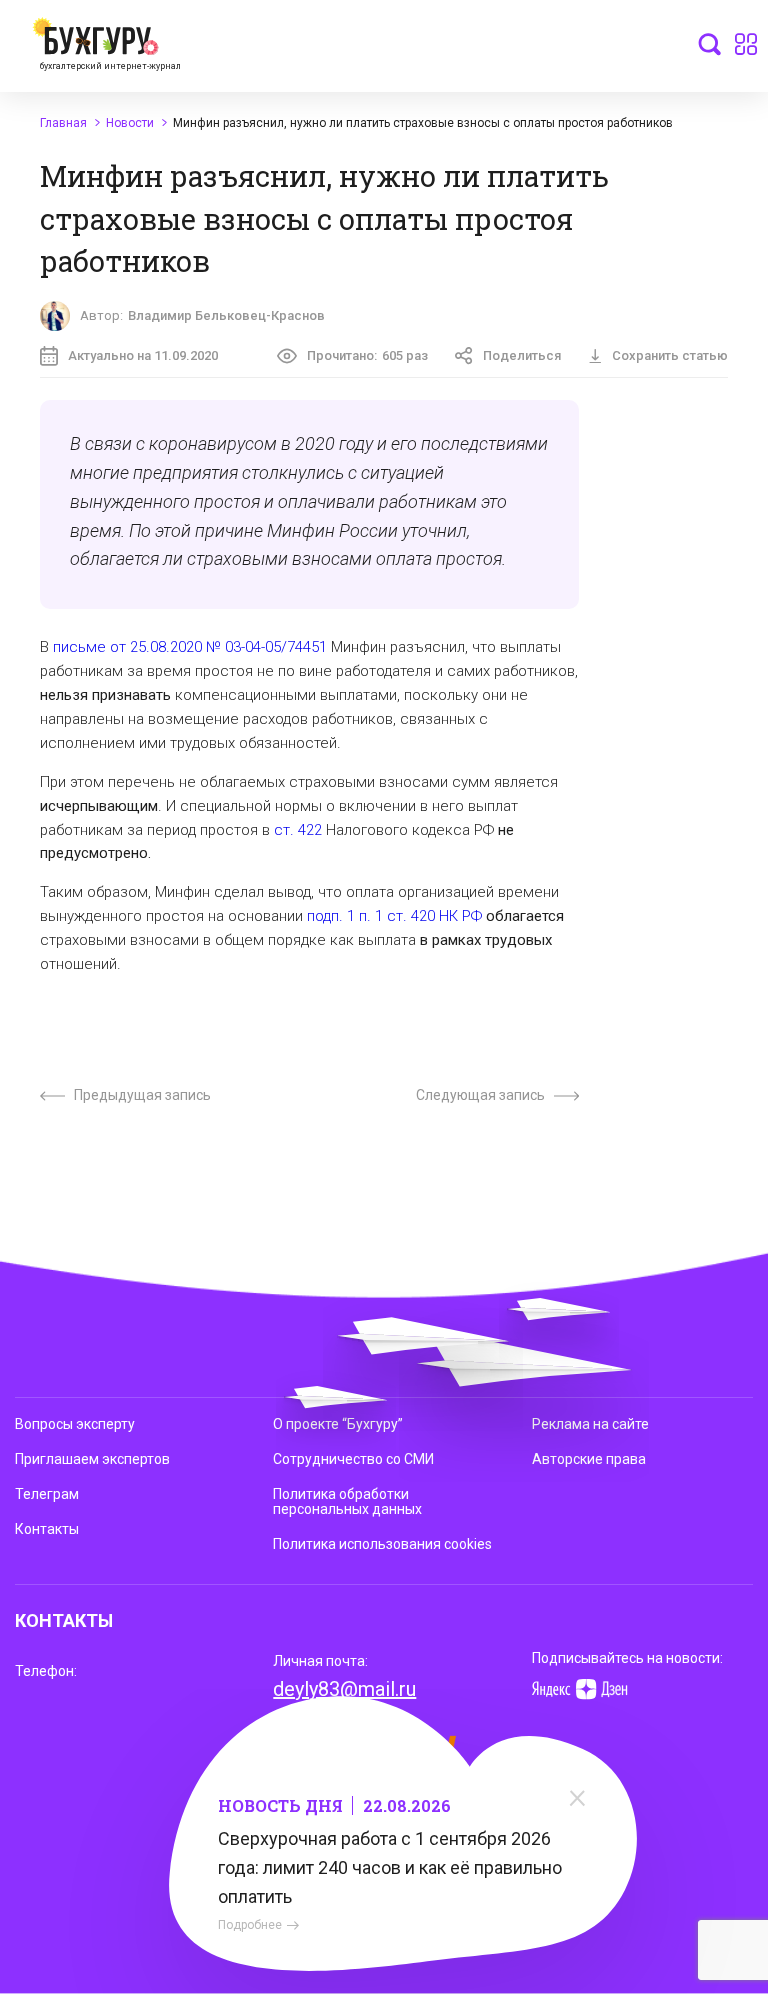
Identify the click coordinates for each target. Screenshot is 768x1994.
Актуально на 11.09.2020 (143, 355)
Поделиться (522, 355)
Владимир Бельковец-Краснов (226, 315)
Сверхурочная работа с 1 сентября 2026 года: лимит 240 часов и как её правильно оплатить (390, 1867)
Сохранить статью (670, 355)
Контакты (47, 1529)
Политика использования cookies (382, 1544)
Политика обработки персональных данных (347, 1501)
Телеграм (47, 1494)
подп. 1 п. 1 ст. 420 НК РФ (394, 916)
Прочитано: (367, 355)
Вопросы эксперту (75, 1424)
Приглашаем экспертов (92, 1459)
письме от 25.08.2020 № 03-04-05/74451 (190, 647)
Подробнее (250, 1925)
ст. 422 (298, 830)
